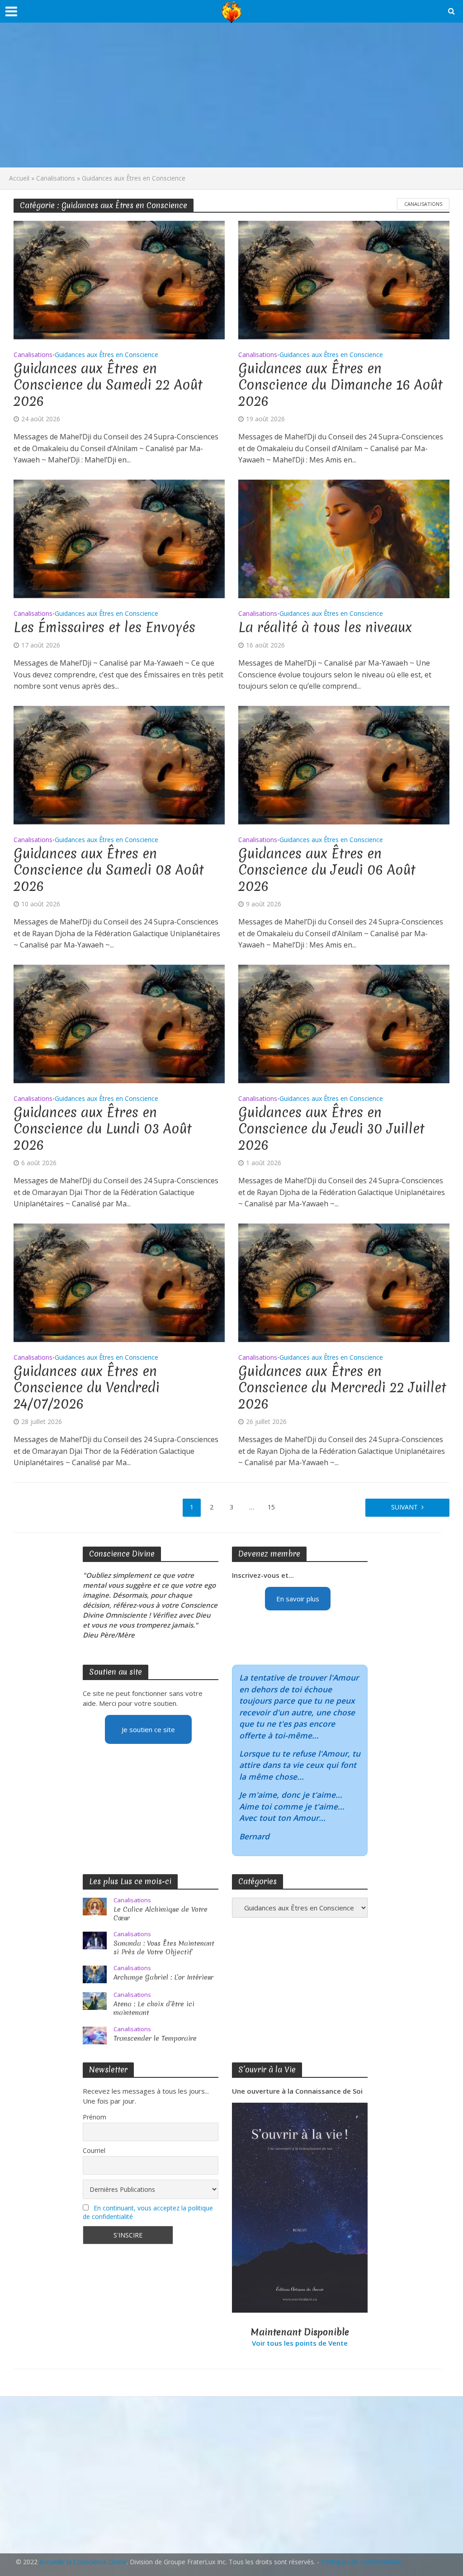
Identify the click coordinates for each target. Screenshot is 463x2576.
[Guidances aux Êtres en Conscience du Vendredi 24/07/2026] (119, 1282)
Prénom (94, 2117)
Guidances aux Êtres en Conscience (106, 355)
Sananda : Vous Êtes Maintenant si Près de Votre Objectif (164, 1948)
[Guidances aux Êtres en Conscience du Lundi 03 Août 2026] (119, 1023)
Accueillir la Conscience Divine (83, 2562)
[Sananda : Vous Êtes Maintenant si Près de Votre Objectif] (95, 1940)
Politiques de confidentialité (361, 2562)
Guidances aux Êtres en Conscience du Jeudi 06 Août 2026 (327, 870)
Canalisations (56, 178)
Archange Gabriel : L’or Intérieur (163, 1978)
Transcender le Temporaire (155, 2039)
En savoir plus (298, 1599)
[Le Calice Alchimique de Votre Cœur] (95, 1906)
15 (271, 1507)
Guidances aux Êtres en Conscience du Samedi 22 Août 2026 (108, 385)
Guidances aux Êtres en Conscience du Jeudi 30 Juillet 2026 (331, 1129)
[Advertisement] (231, 95)
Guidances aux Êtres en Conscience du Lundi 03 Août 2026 (103, 1129)
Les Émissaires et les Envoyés (104, 628)
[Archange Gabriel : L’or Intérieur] (95, 1974)
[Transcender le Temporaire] (95, 2034)
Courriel (94, 2150)
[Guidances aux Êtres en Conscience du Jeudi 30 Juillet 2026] (344, 1023)
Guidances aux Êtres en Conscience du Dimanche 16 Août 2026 (340, 385)
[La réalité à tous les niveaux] (344, 538)
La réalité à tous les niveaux (325, 628)
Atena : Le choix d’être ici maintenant (154, 2009)
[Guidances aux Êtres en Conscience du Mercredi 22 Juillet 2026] (344, 1282)
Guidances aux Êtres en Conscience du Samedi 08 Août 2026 (109, 870)
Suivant (404, 1507)
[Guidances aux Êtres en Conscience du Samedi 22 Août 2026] (119, 279)
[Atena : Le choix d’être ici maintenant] (95, 2000)
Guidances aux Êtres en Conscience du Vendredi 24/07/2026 (87, 1388)
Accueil (19, 178)
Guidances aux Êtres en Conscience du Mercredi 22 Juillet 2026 (342, 1388)
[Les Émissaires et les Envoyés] (119, 538)
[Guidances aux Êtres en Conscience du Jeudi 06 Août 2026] (344, 764)
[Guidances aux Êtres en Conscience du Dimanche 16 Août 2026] (344, 279)
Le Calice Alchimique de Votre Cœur (161, 1914)
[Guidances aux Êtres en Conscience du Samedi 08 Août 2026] (119, 764)
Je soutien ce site (148, 1729)
